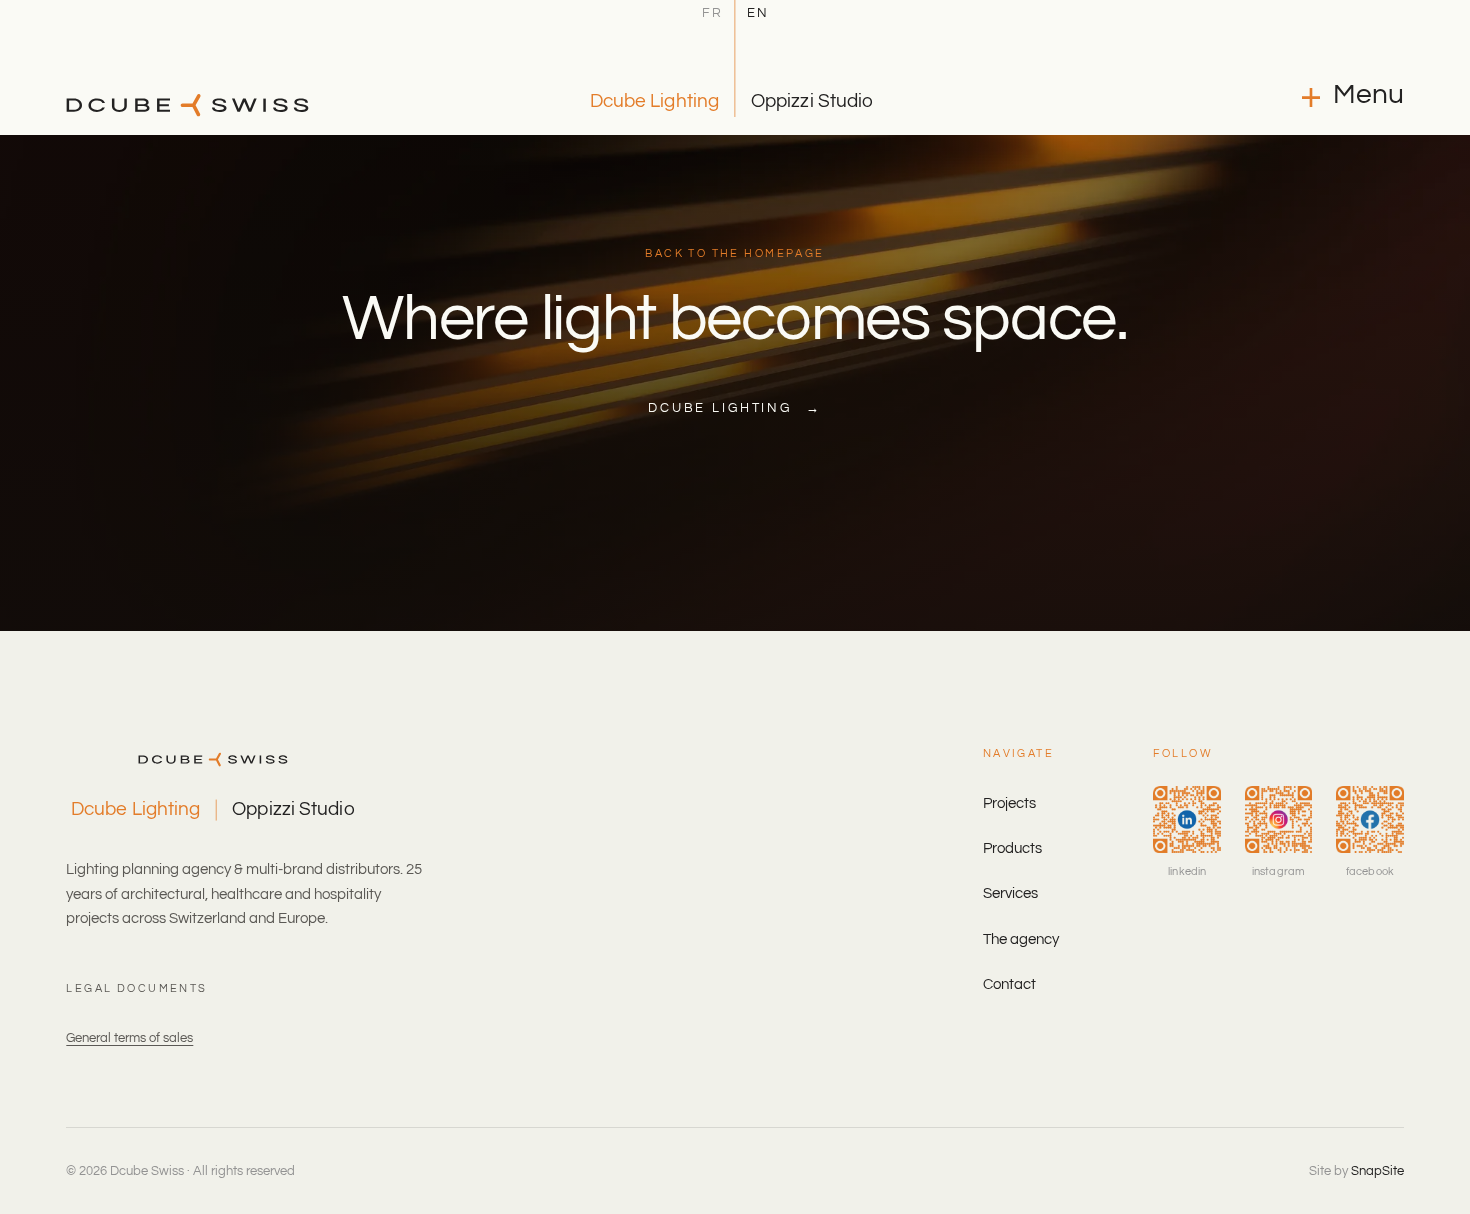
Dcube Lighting (654, 101)
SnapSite (1377, 1171)
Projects (1009, 803)
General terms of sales (129, 1038)
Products (1012, 848)
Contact (1009, 984)
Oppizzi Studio (812, 101)
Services (1010, 893)
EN (758, 14)
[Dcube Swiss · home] (187, 105)
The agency (1021, 939)
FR (712, 14)
